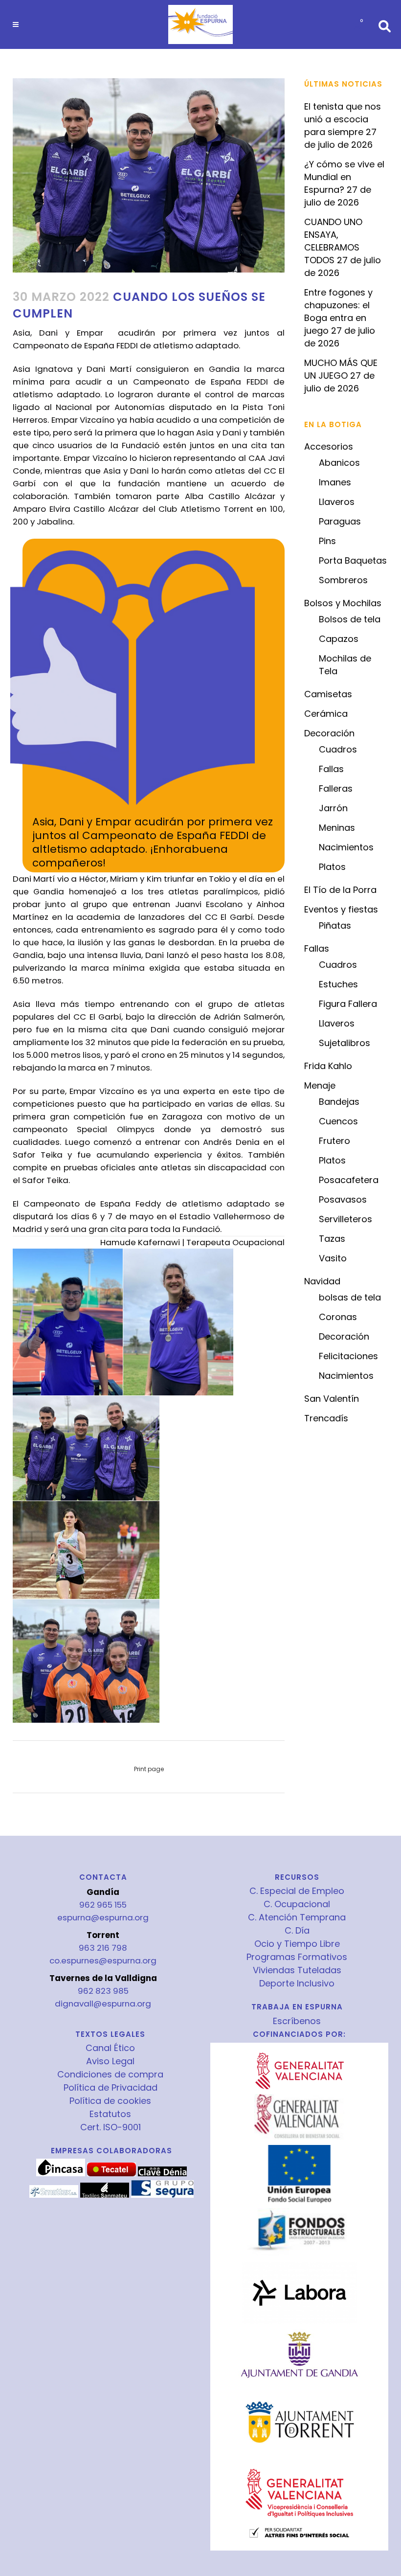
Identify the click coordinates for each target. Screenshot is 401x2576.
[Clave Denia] (162, 2174)
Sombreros (343, 580)
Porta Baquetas (353, 560)
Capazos (339, 639)
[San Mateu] (105, 2195)
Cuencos (338, 1121)
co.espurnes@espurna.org (103, 1960)
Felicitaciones (348, 1356)
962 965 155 (103, 1905)
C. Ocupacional (297, 1904)
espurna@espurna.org (103, 1917)
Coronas (338, 1317)
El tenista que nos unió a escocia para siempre (343, 119)
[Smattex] (54, 2195)
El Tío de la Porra (340, 890)
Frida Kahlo (328, 1066)
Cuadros (338, 749)
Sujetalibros (345, 1043)
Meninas (337, 828)
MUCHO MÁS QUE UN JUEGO (341, 369)
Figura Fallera (348, 1004)
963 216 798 (103, 1948)
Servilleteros (345, 1219)
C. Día (297, 1931)
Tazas (332, 1239)
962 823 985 (103, 1991)
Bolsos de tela (350, 619)
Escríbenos (297, 2021)
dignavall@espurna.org (103, 2004)
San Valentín (332, 1399)
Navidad (322, 1281)
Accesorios (329, 446)
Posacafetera (349, 1180)
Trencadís (326, 1418)
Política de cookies (110, 2101)
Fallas (331, 769)
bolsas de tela (350, 1297)
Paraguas (340, 521)
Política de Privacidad (111, 2088)
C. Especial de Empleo (297, 1891)
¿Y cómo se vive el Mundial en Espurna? (344, 177)
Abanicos (339, 463)
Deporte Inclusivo (297, 1983)
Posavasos (343, 1199)
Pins (327, 541)
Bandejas (339, 1102)
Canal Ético (110, 2048)
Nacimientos (346, 847)
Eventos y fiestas (341, 909)
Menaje (320, 1085)
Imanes (335, 482)
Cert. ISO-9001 (111, 2127)
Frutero (334, 1141)
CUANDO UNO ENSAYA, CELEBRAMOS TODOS (333, 241)
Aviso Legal (110, 2061)
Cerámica (326, 714)
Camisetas (328, 694)
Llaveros (337, 502)
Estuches (338, 984)
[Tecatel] (111, 2174)
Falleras (336, 788)
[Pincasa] (61, 2174)
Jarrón (333, 808)
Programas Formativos (297, 1957)
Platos (332, 867)
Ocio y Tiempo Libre (297, 1944)
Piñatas (335, 925)
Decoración (329, 733)
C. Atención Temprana (297, 1917)
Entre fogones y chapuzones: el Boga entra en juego (338, 311)
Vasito (333, 1258)
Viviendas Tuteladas (297, 1970)
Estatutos (110, 2114)
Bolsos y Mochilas (343, 603)
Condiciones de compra (110, 2074)
